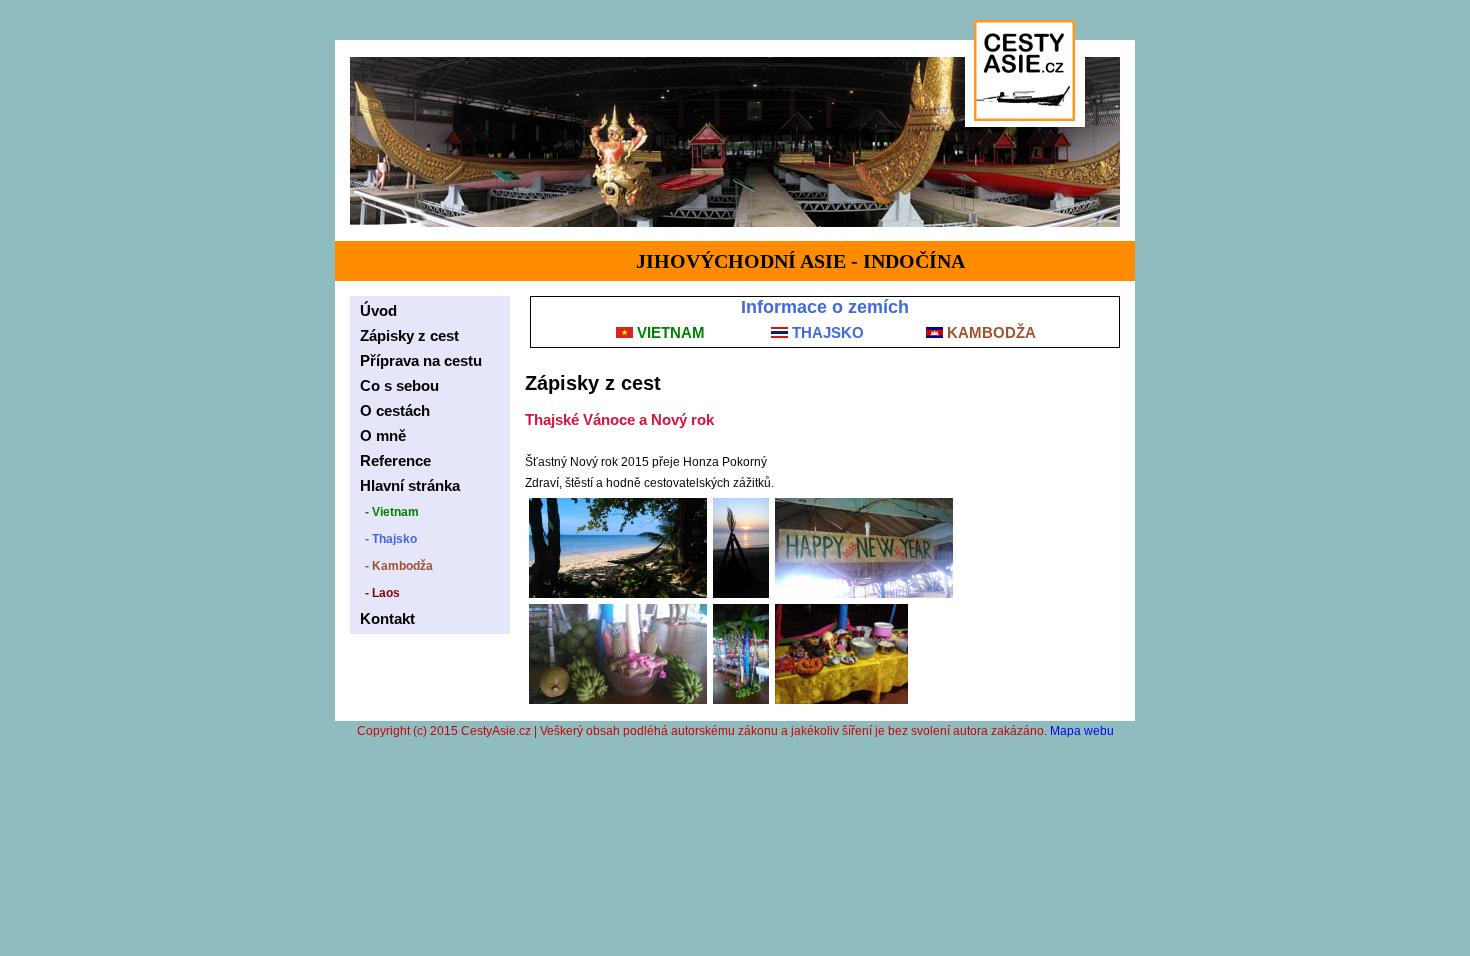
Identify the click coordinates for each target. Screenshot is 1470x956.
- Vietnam (392, 512)
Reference (395, 460)
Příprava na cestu (421, 360)
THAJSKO (826, 332)
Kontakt (387, 618)
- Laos (382, 593)
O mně (383, 435)
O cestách (395, 410)
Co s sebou (399, 385)
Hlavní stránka (410, 485)
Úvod (378, 310)
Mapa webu (1082, 731)
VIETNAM (669, 332)
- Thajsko (391, 539)
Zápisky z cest (409, 335)
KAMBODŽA (989, 332)
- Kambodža (399, 566)
